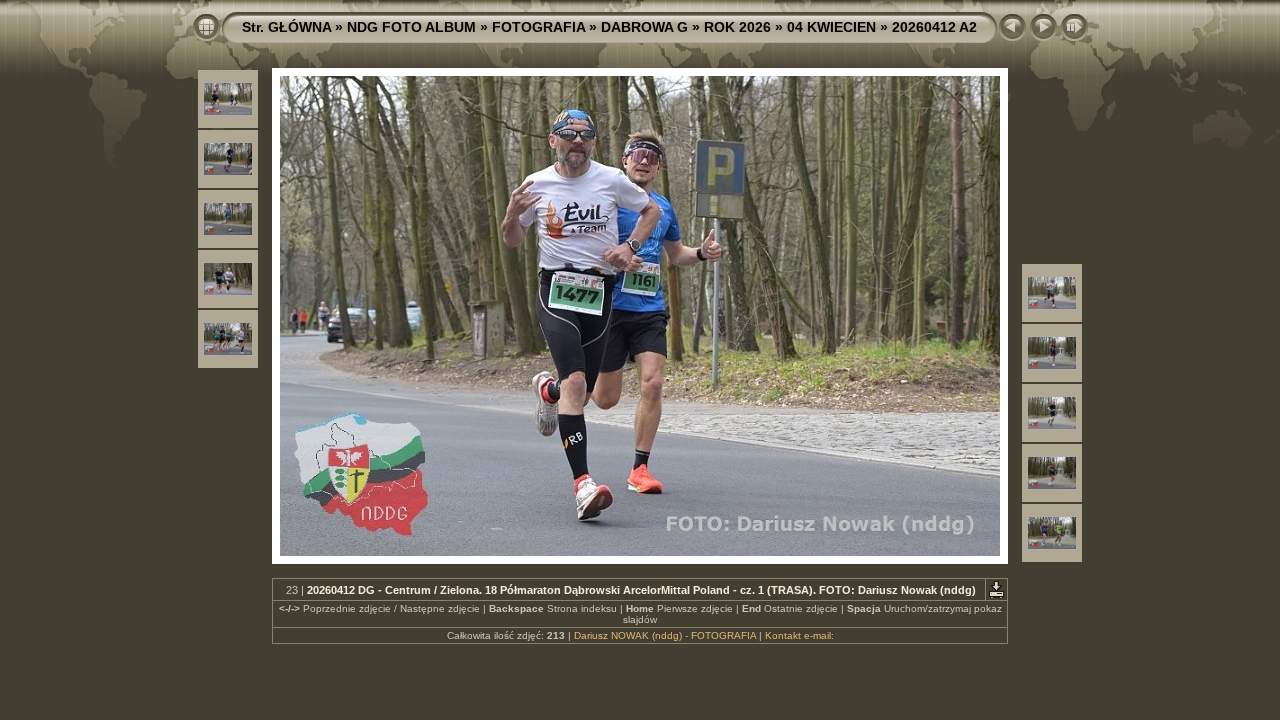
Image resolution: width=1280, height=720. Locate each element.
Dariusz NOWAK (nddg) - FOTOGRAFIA (665, 635)
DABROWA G (644, 27)
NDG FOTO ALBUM (411, 27)
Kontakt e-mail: (799, 635)
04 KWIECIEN (831, 27)
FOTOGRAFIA (538, 27)
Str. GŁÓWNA (286, 27)
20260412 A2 (934, 27)
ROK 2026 (737, 27)
